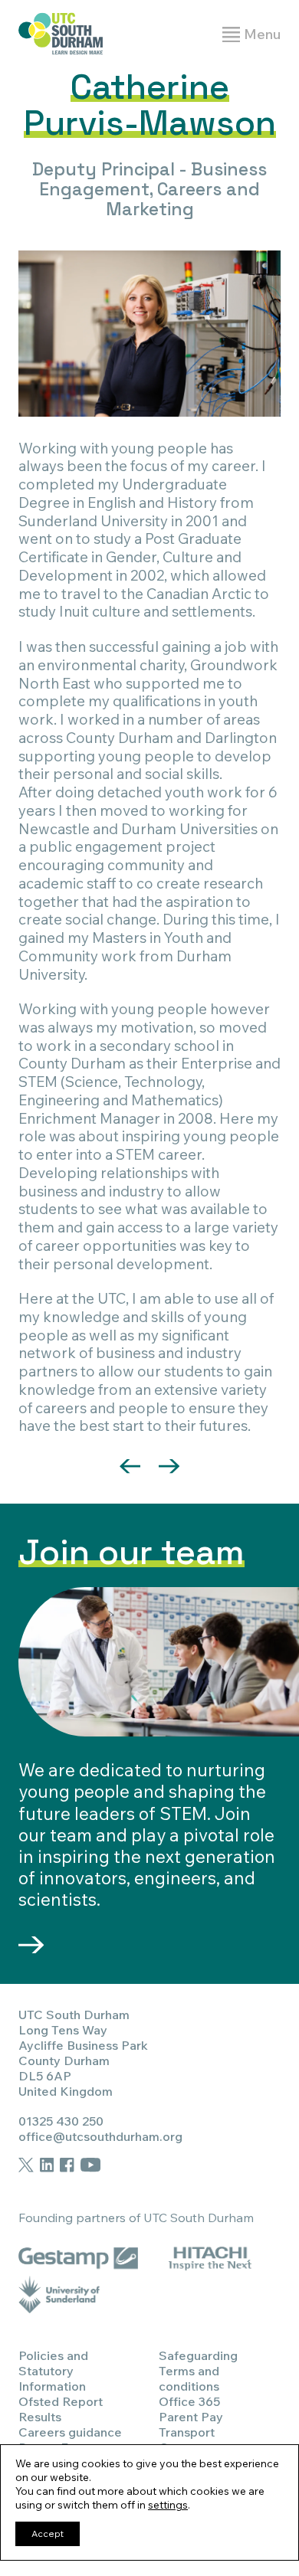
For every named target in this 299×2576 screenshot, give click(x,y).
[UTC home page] (61, 35)
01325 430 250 (61, 2121)
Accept (48, 2533)
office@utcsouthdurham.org (100, 2136)
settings (168, 2505)
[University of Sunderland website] (59, 2294)
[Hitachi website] (210, 2256)
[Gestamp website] (78, 2256)
